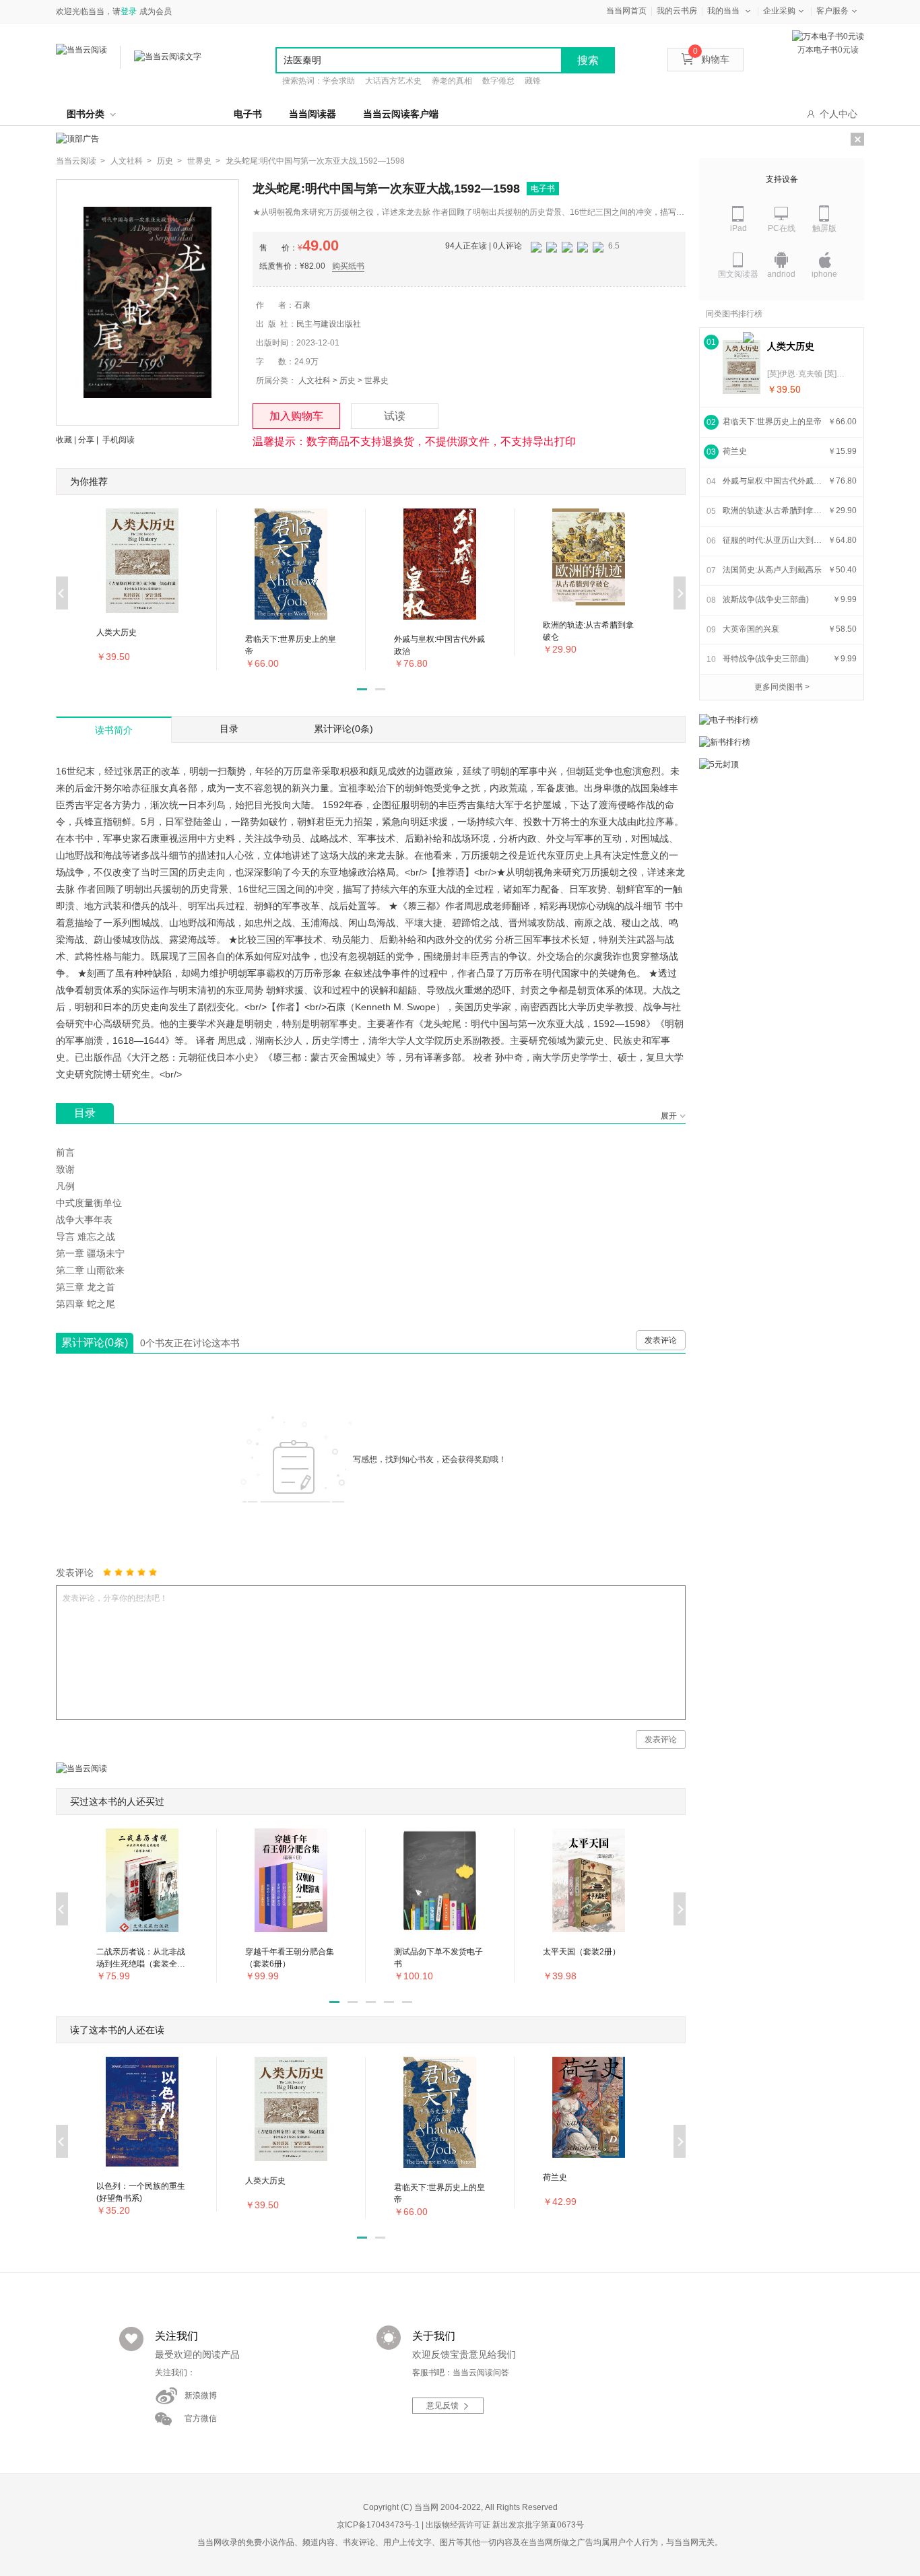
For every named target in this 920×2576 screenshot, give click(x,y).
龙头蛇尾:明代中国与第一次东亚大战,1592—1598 (315, 161)
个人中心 (839, 114)
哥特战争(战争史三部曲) (766, 659)
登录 (129, 11)
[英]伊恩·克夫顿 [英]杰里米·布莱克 (808, 374)
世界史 (376, 381)
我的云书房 (677, 11)
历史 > (169, 161)
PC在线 (782, 228)
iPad (738, 228)
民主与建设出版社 (329, 324)
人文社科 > (131, 161)
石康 (302, 305)
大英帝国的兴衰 (751, 629)
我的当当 (723, 11)
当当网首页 (626, 11)
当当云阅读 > (80, 161)
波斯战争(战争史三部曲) (766, 599)
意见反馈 (442, 2406)
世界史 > (204, 161)
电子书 (248, 114)
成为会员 (156, 11)
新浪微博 (201, 2396)
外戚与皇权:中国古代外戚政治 (773, 481)
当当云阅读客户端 (401, 114)
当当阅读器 (313, 114)
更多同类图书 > (782, 687)
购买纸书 (348, 266)
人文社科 (315, 381)
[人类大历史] (742, 367)
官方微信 (201, 2418)
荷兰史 (735, 451)
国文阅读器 (738, 274)
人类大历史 (791, 346)
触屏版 (824, 228)
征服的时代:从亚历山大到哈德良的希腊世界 (773, 540)
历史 (348, 381)
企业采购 (779, 11)
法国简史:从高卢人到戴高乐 (772, 570)
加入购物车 (296, 416)
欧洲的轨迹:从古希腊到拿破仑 (773, 510)
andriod (781, 274)
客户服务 (832, 11)
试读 (395, 416)
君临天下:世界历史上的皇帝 (772, 422)
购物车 (711, 59)
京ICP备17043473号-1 (378, 2525)
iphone (824, 274)
